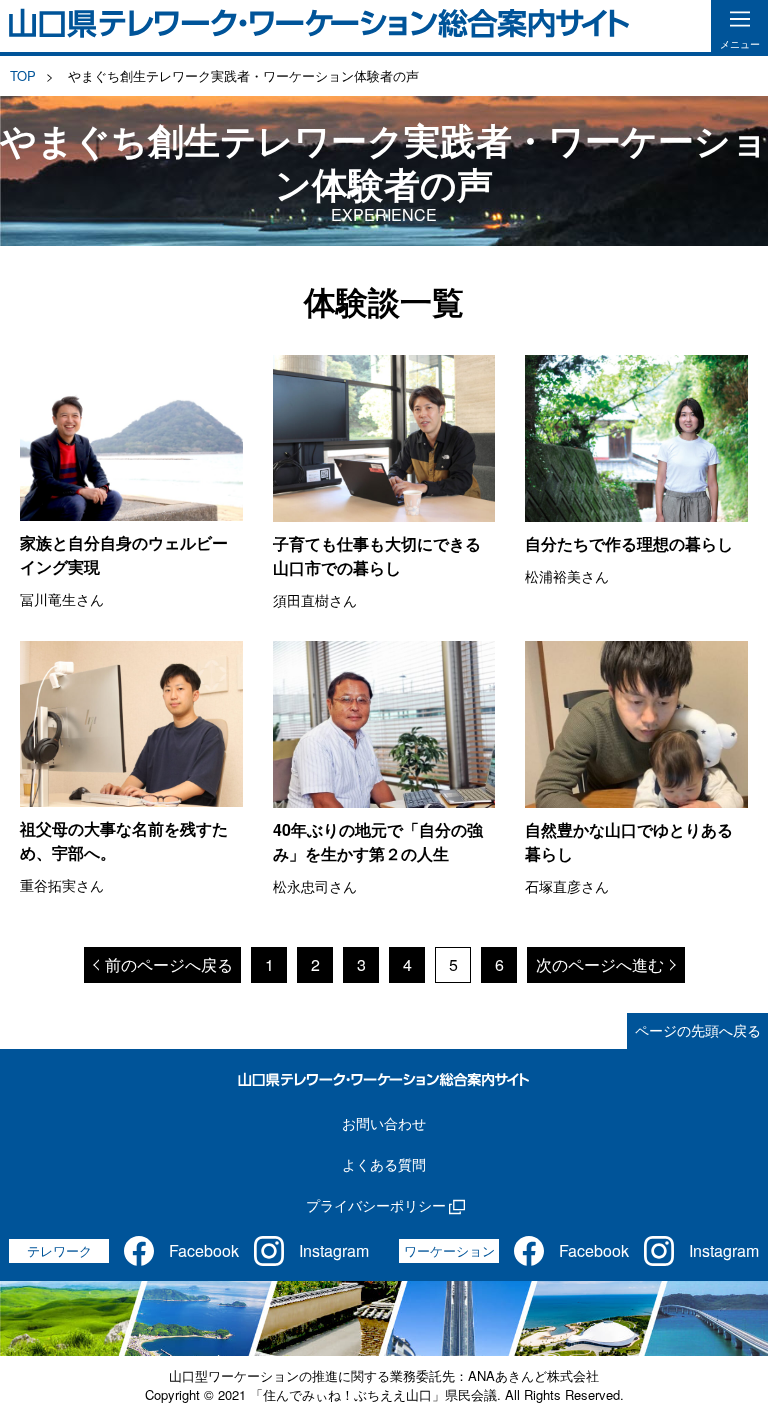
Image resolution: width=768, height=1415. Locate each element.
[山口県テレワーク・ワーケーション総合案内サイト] (319, 26)
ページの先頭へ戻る (698, 1030)
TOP (23, 75)
